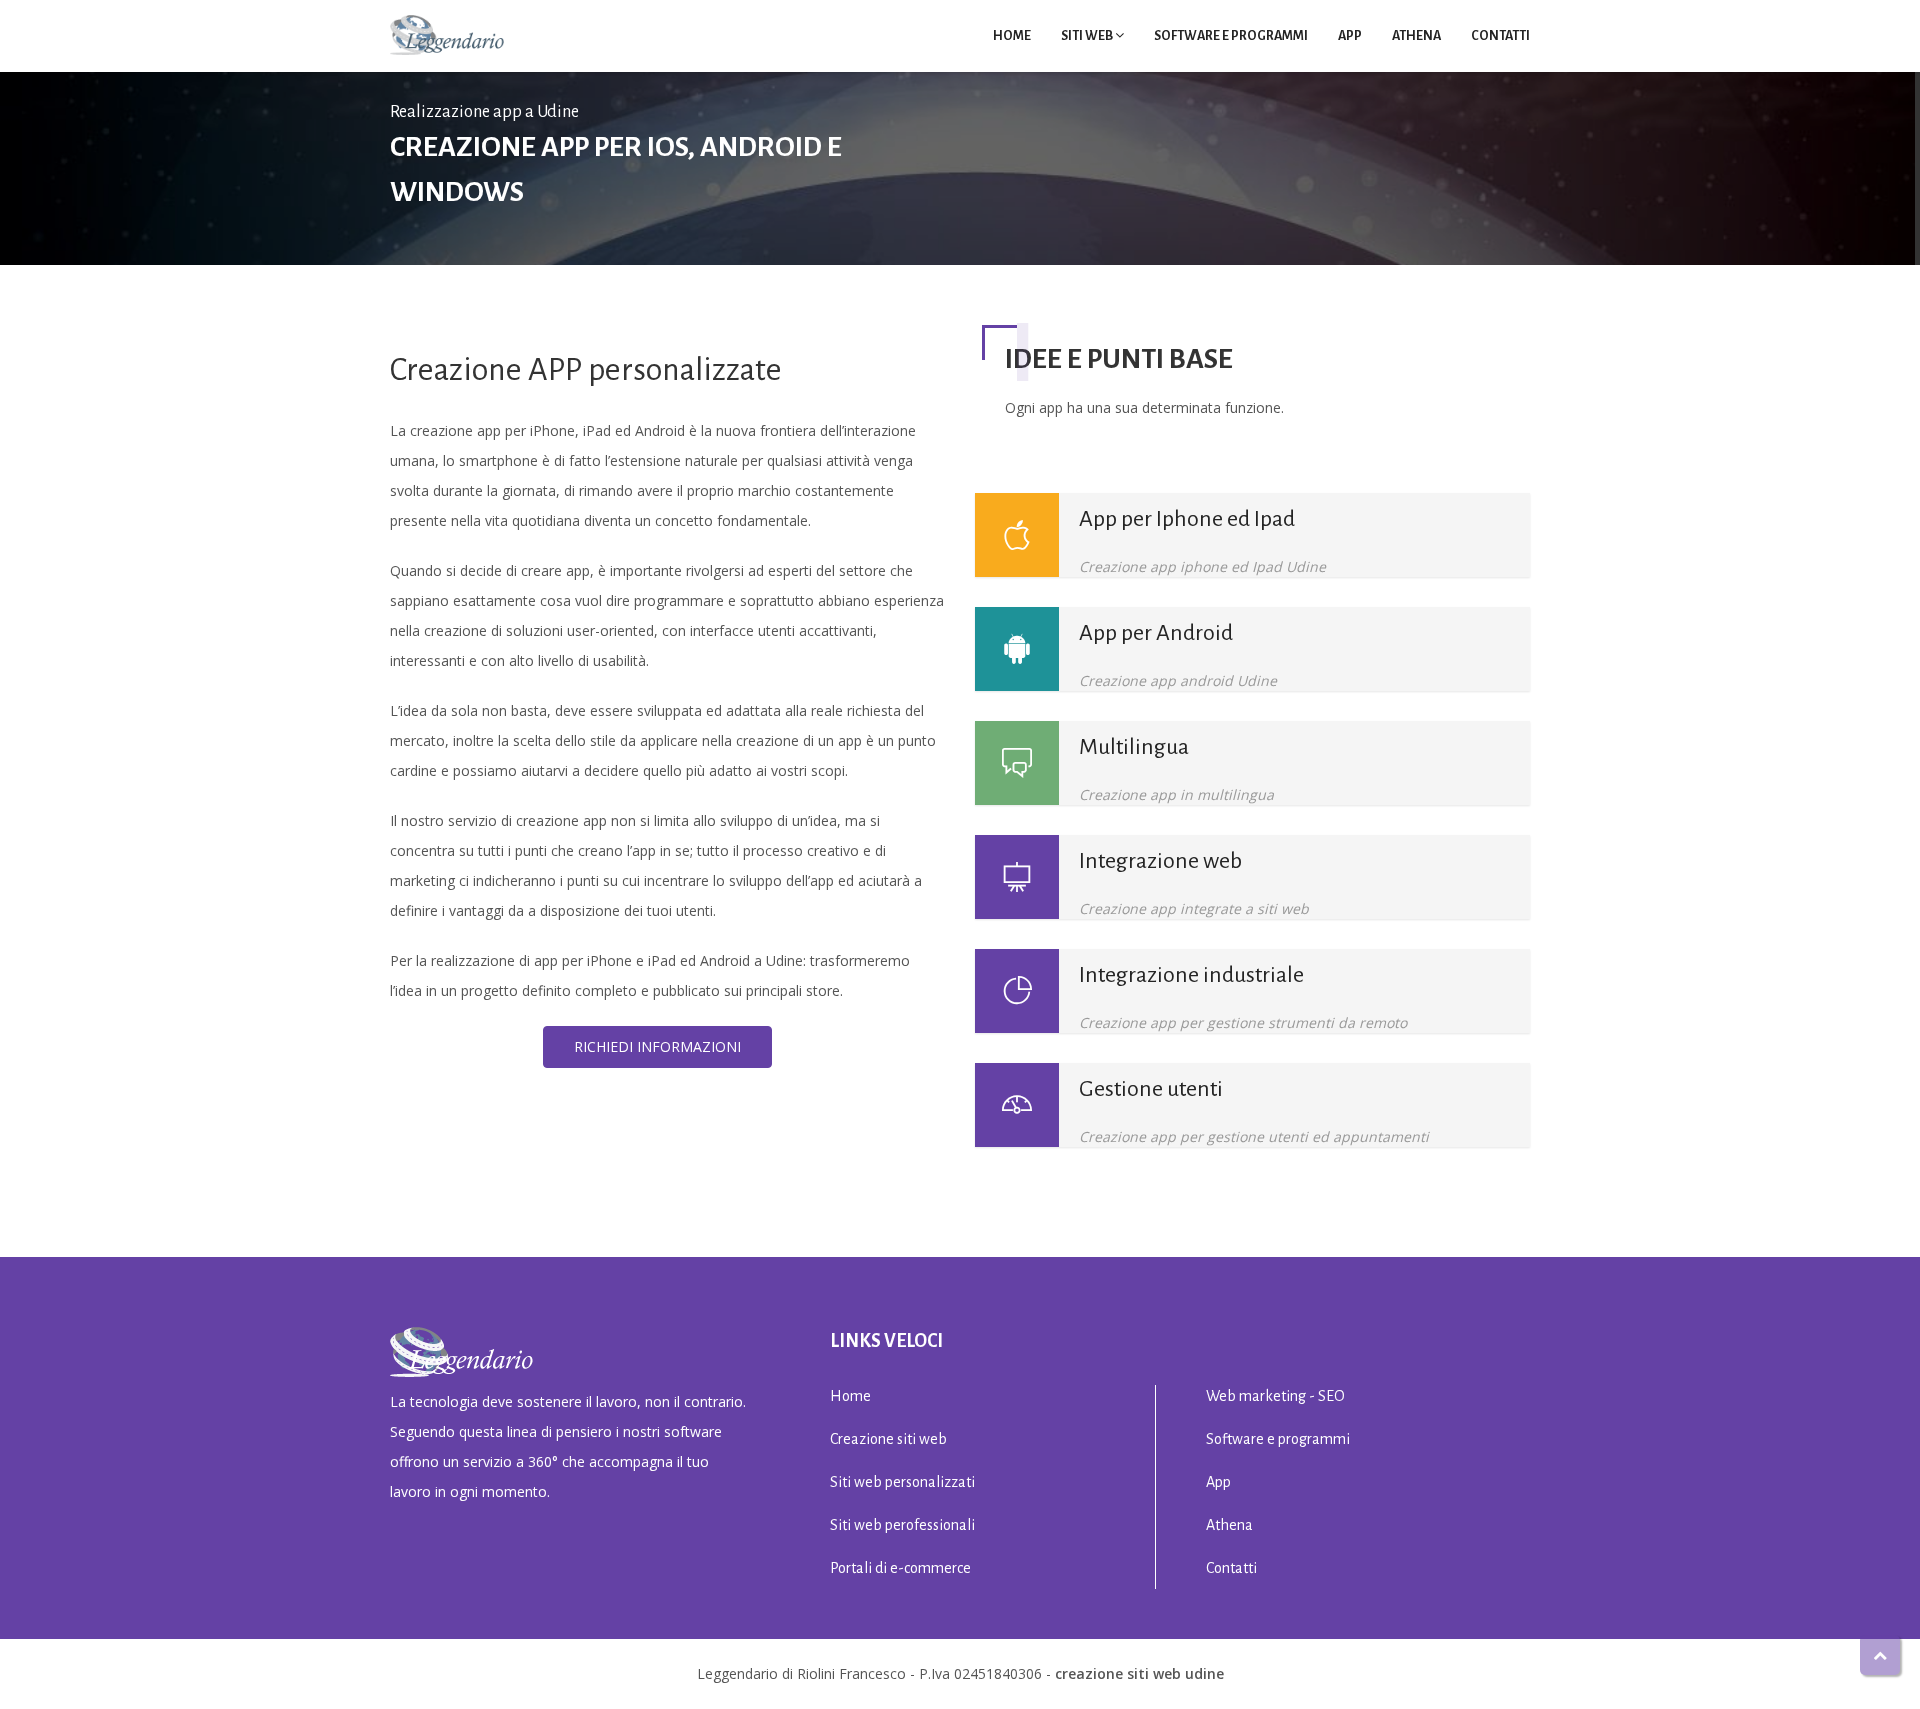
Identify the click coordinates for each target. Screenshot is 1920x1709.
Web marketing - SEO (1275, 1396)
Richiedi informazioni (657, 1046)
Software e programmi (1231, 36)
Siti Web (1087, 36)
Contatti (1500, 36)
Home (1012, 36)
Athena (1416, 36)
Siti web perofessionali (902, 1525)
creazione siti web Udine (1139, 1673)
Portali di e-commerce (900, 1568)
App (1350, 36)
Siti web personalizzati (902, 1482)
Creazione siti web (888, 1439)
